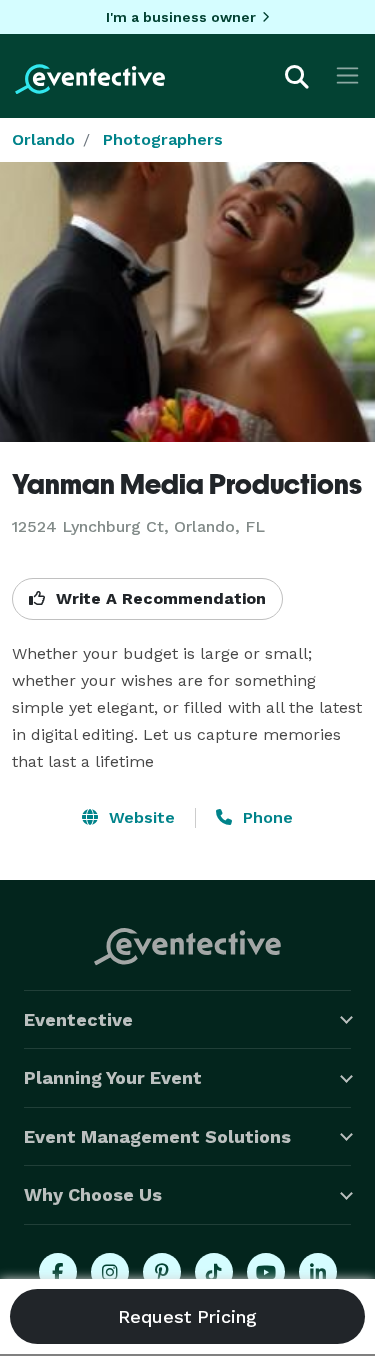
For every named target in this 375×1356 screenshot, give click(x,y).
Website (139, 817)
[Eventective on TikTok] (214, 1272)
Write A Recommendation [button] (158, 598)
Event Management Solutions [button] (157, 1136)
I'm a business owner (181, 17)
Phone (265, 817)
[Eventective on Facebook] (58, 1272)
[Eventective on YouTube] (266, 1272)
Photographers (163, 139)
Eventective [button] (78, 1019)
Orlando (43, 139)
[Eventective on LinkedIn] (318, 1272)
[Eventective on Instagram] (110, 1272)
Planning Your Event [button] (113, 1077)
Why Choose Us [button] (93, 1194)
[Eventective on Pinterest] (162, 1272)
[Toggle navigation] (347, 75)
